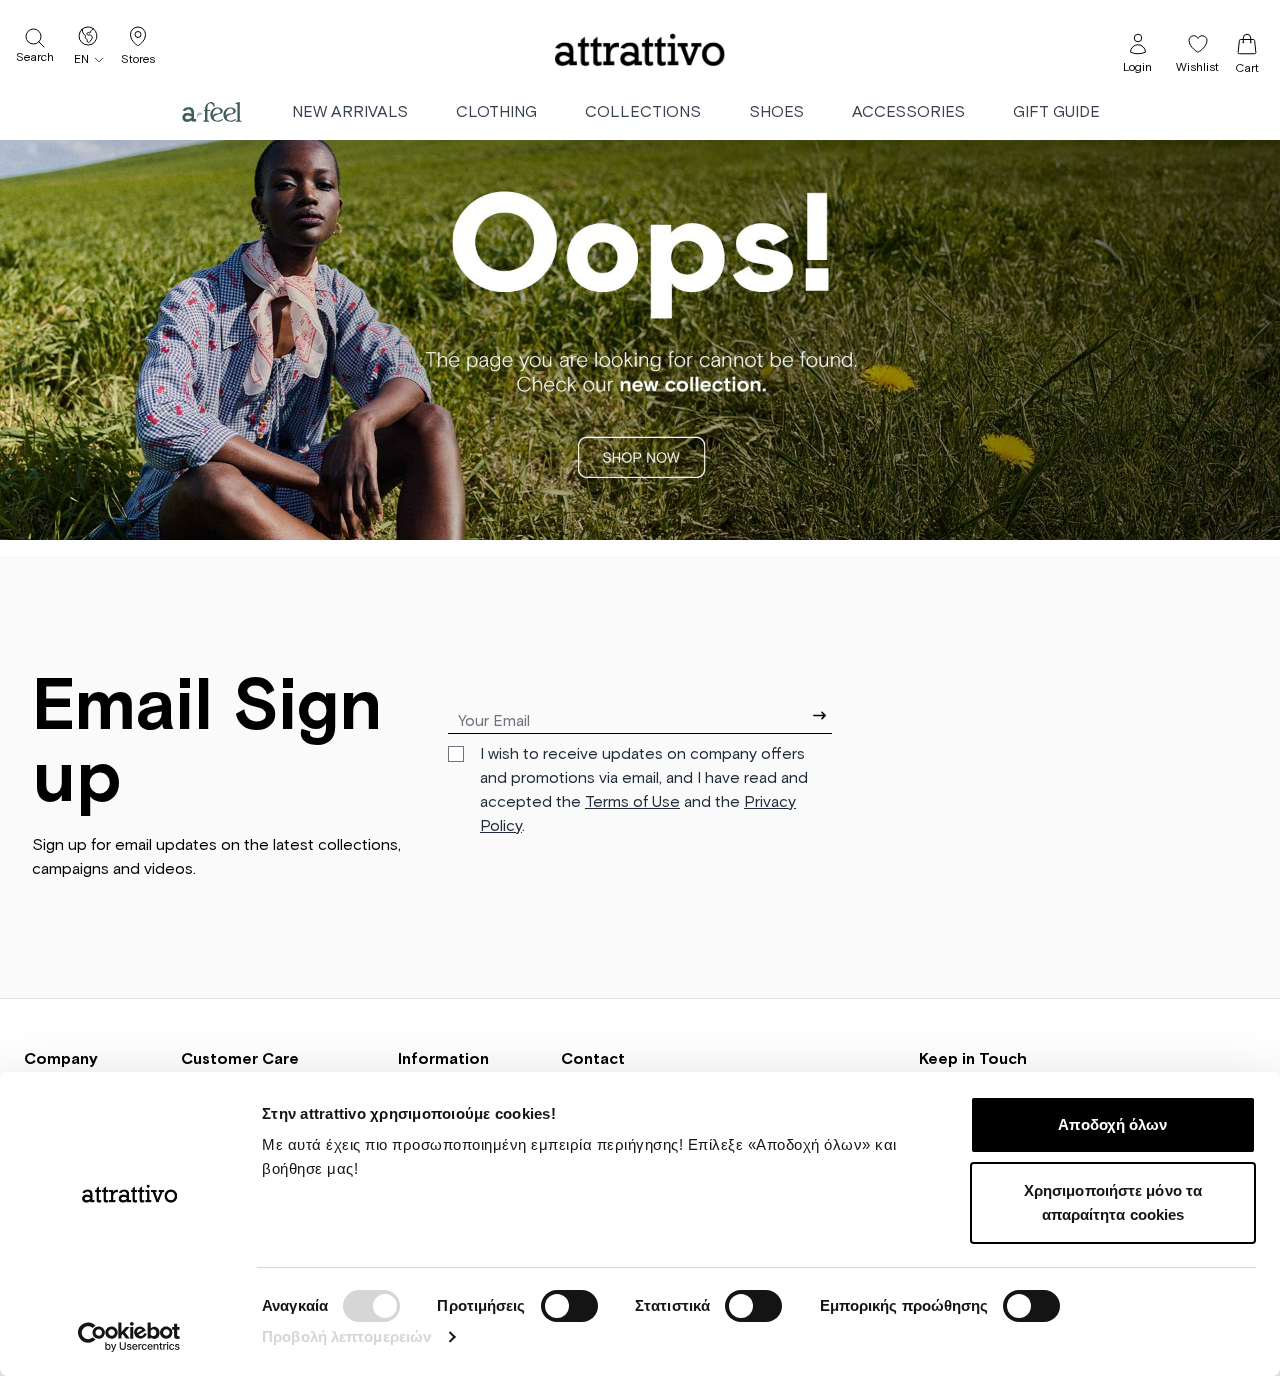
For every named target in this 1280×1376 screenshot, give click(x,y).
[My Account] (1138, 44)
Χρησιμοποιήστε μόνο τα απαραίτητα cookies (1113, 1202)
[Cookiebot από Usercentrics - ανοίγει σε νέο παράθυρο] (129, 1337)
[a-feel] (212, 112)
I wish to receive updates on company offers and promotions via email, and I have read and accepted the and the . (644, 790)
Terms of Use (632, 802)
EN (81, 60)
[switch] (569, 1306)
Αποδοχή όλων (1112, 1124)
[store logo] (640, 50)
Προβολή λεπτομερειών (346, 1336)
